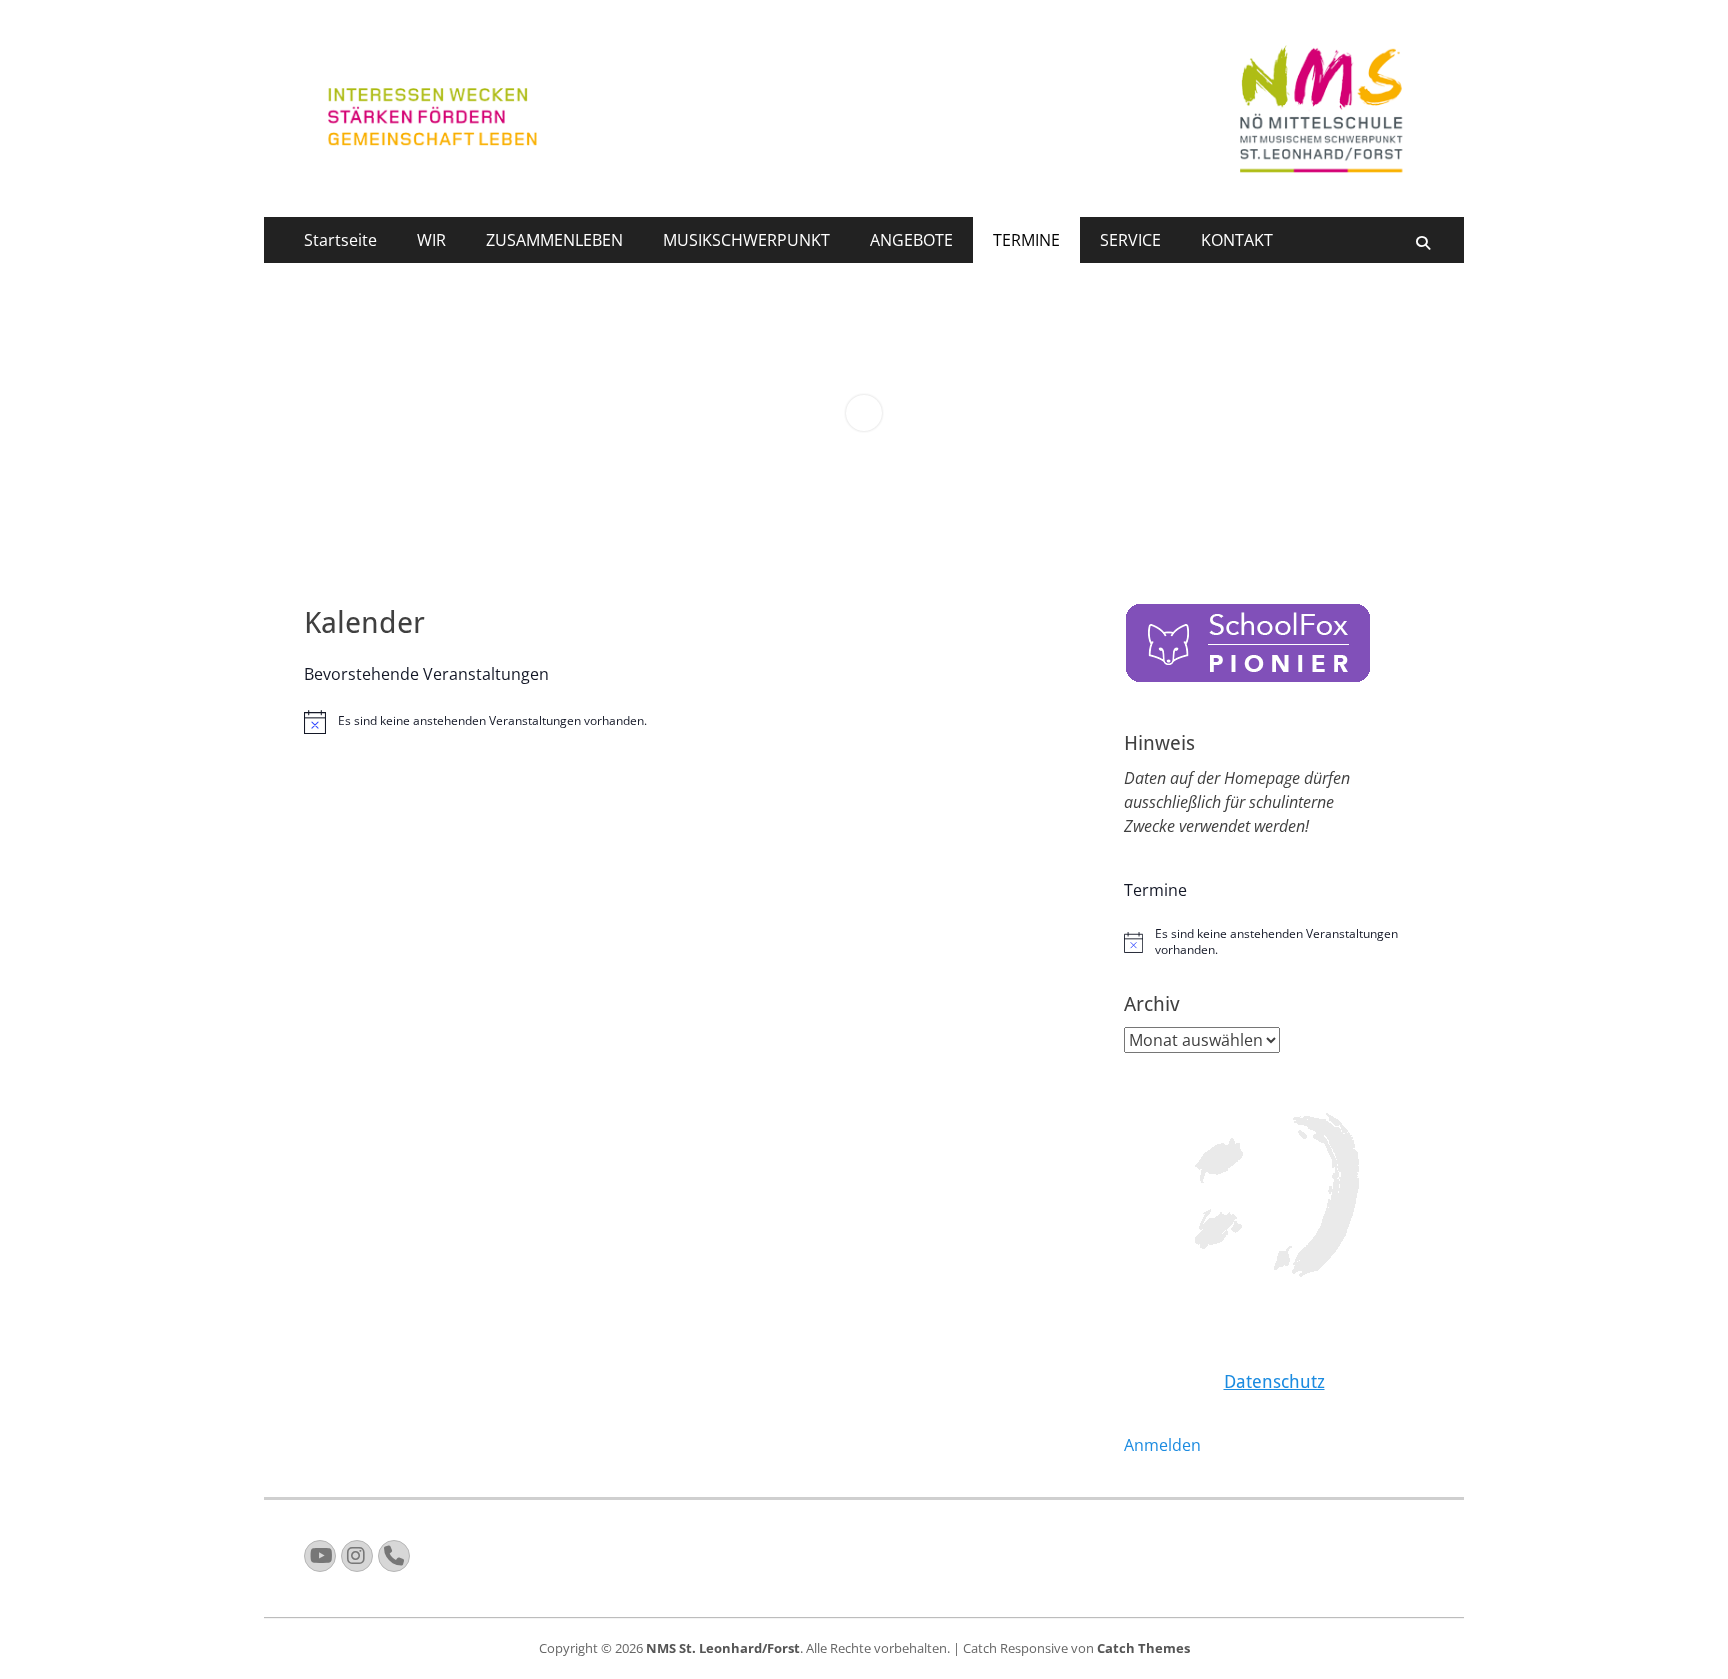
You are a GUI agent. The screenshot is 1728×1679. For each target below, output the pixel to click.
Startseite (340, 240)
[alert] (694, 722)
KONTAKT (1237, 240)
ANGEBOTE (911, 240)
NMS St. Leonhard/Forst (723, 1648)
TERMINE (1026, 240)
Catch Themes (1143, 1648)
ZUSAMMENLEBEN (554, 240)
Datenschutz (1274, 1381)
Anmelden (1162, 1445)
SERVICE (1130, 240)
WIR (431, 240)
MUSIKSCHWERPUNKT (746, 240)
